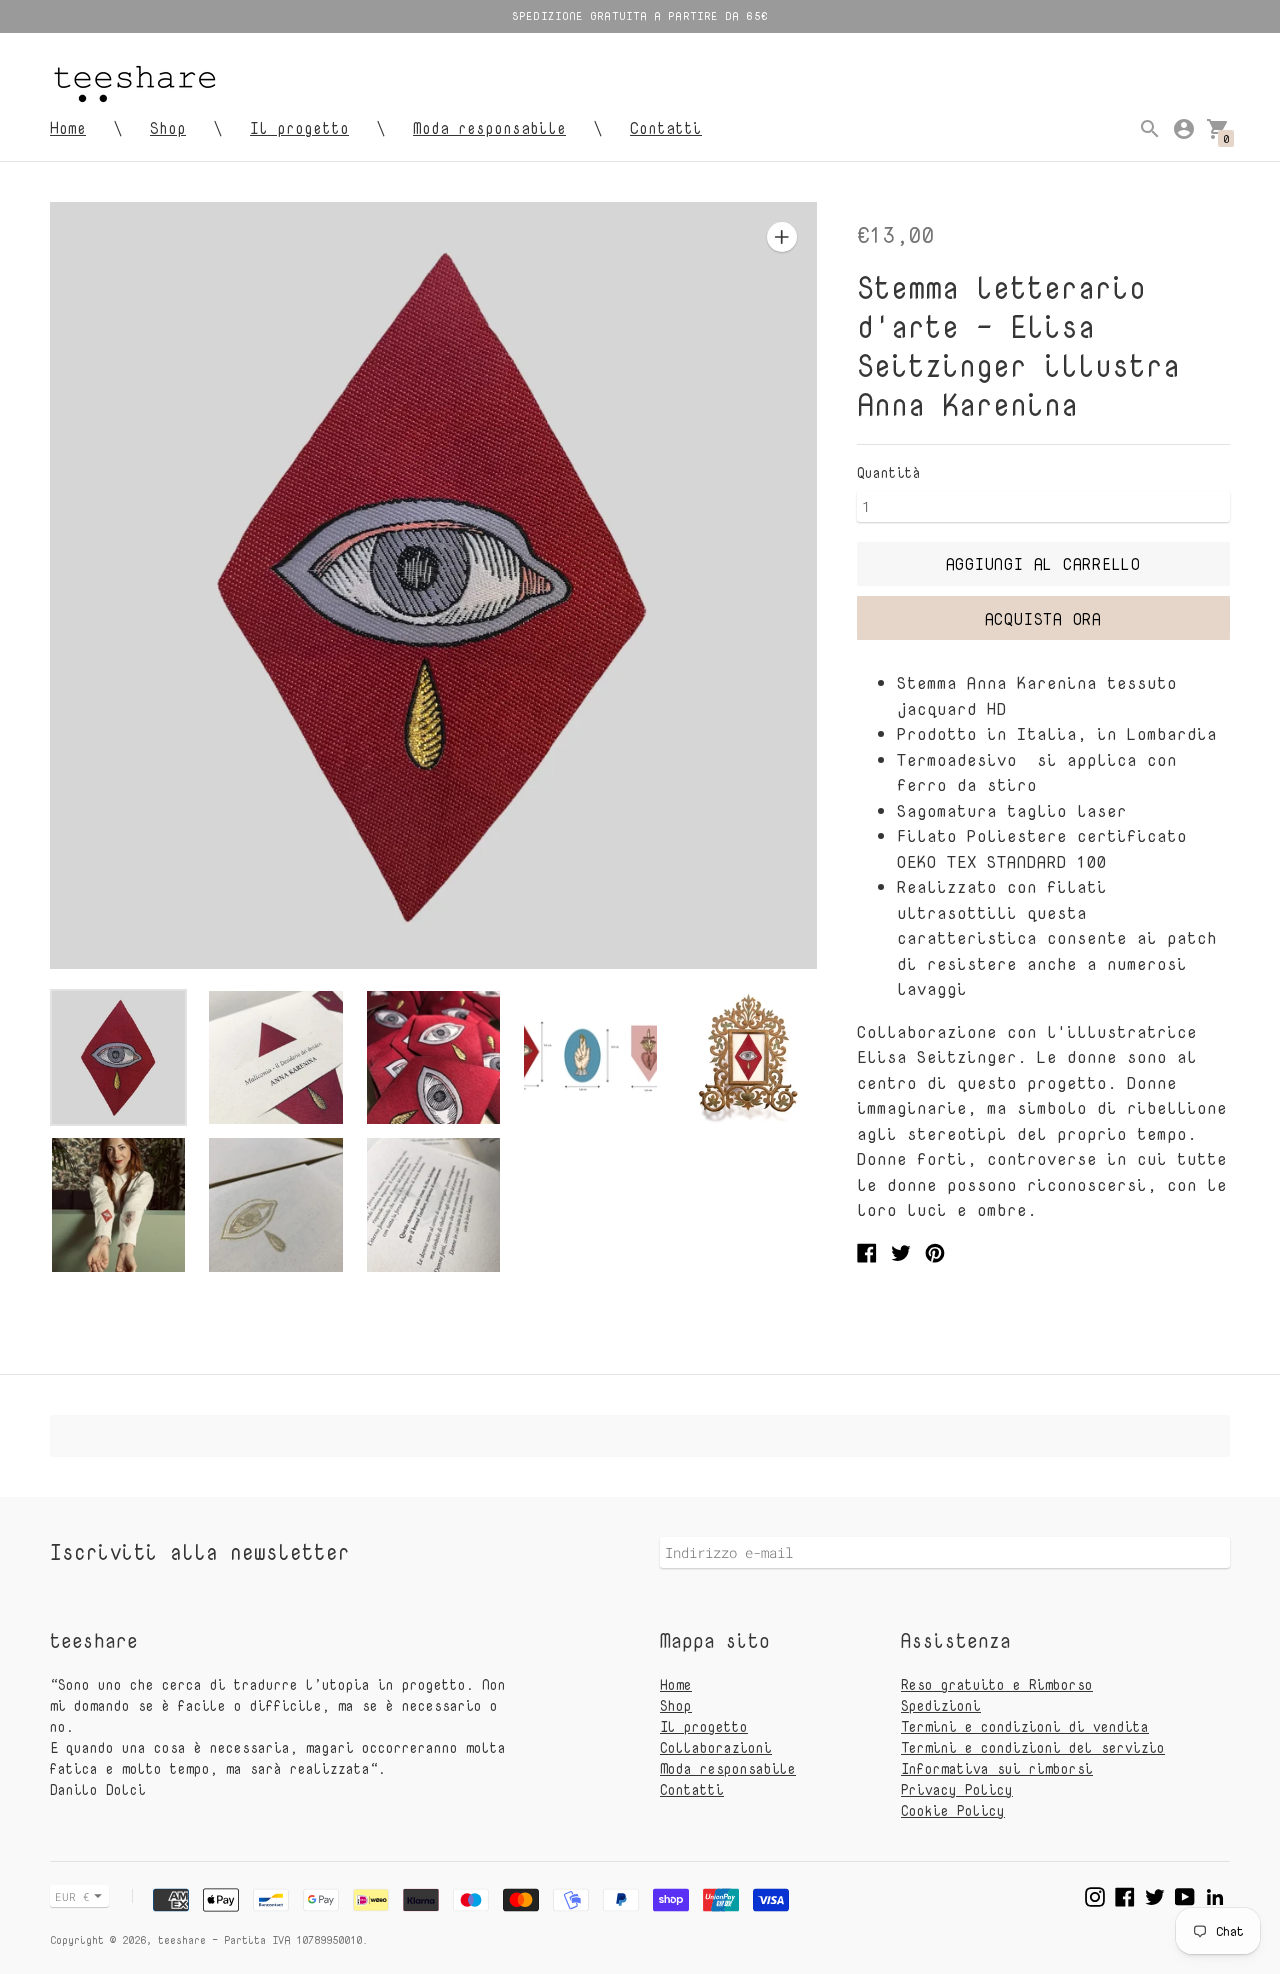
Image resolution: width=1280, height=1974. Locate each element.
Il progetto (299, 128)
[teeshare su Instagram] (1095, 1894)
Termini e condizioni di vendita (1025, 1726)
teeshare (182, 1939)
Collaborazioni (716, 1747)
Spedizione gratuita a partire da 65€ (640, 15)
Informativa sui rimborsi (997, 1768)
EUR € (72, 1896)
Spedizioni (941, 1705)
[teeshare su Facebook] (1125, 1894)
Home (68, 128)
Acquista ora (1043, 619)
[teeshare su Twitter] (1155, 1894)
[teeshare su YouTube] (1185, 1894)
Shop (168, 128)
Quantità (889, 473)
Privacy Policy (957, 1789)
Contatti (666, 128)
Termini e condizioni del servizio (1033, 1747)
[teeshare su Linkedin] (1215, 1894)
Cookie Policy (953, 1810)
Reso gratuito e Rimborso (997, 1684)
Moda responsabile (489, 128)
